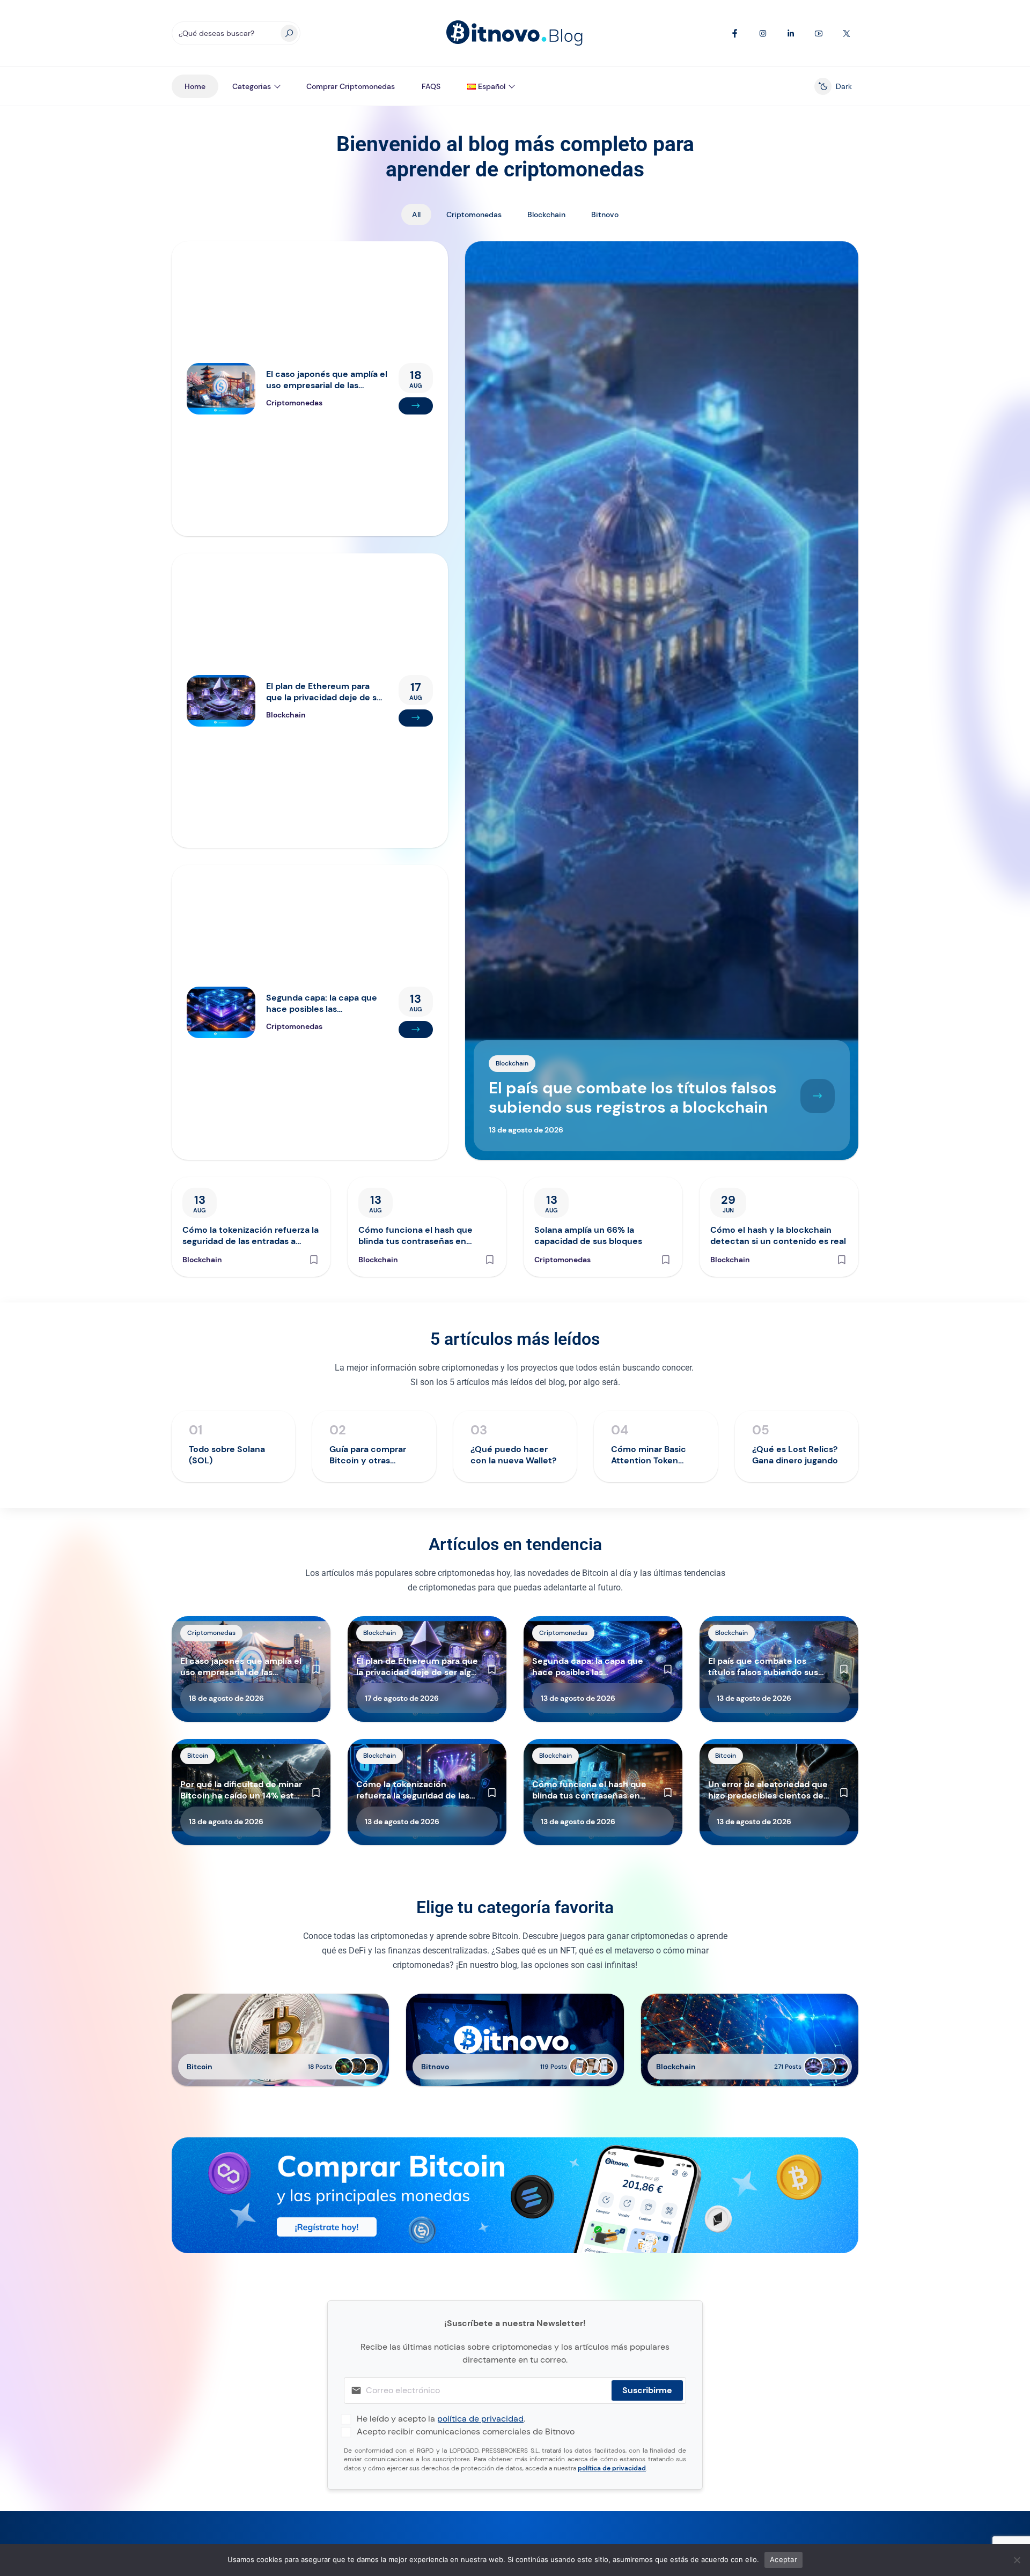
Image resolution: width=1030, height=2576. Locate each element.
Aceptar (783, 2559)
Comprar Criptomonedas (351, 86)
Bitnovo (605, 214)
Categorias (252, 86)
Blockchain (546, 214)
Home (195, 86)
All (416, 214)
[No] (1017, 2560)
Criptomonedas (474, 214)
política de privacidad (480, 2419)
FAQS (431, 86)
